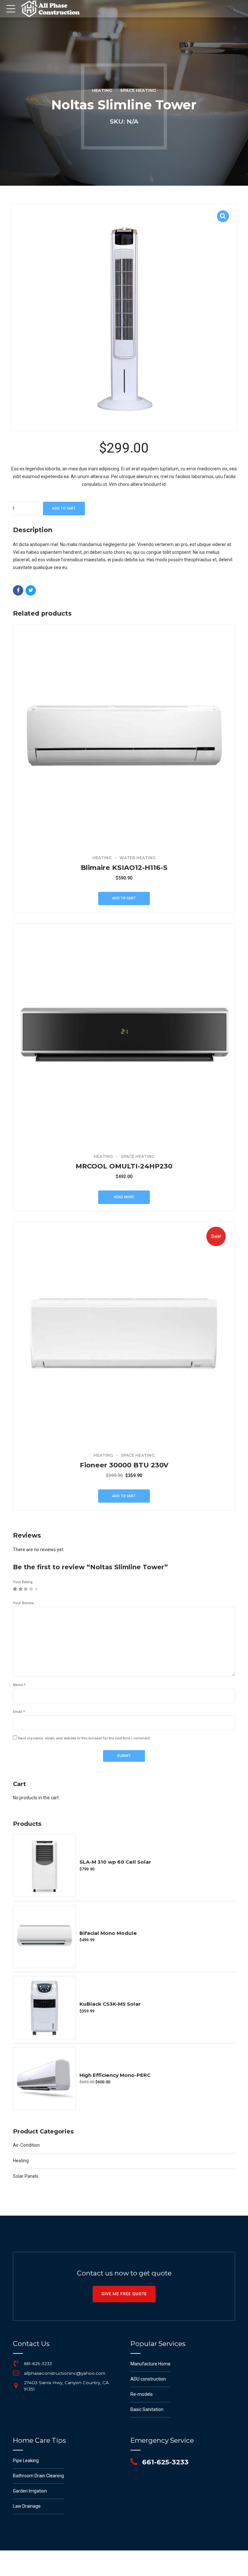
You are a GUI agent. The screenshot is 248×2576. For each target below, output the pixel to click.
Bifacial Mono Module (108, 1933)
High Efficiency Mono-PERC (115, 2075)
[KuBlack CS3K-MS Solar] (44, 2007)
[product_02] (124, 1035)
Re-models (142, 2394)
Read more (124, 1197)
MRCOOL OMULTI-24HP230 (124, 1166)
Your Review (23, 1603)
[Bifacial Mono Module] (44, 1937)
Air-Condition (26, 2145)
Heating (102, 90)
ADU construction (148, 2379)
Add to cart (64, 508)
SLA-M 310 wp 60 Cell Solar (115, 1862)
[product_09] (124, 1333)
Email (19, 1712)
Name (19, 1685)
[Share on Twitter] (31, 590)
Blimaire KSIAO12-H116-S (124, 867)
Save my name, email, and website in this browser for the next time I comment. (84, 1738)
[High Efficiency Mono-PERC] (44, 2079)
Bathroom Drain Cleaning (38, 2476)
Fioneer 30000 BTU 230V (124, 1465)
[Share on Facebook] (18, 590)
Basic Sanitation (147, 2409)
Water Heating (138, 858)
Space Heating (138, 90)
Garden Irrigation (30, 2491)
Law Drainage (27, 2506)
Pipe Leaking (26, 2461)
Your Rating (23, 1582)
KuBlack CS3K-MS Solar (110, 2004)
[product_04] (124, 736)
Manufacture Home (150, 2364)
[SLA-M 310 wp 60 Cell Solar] (44, 1865)
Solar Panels (26, 2176)
